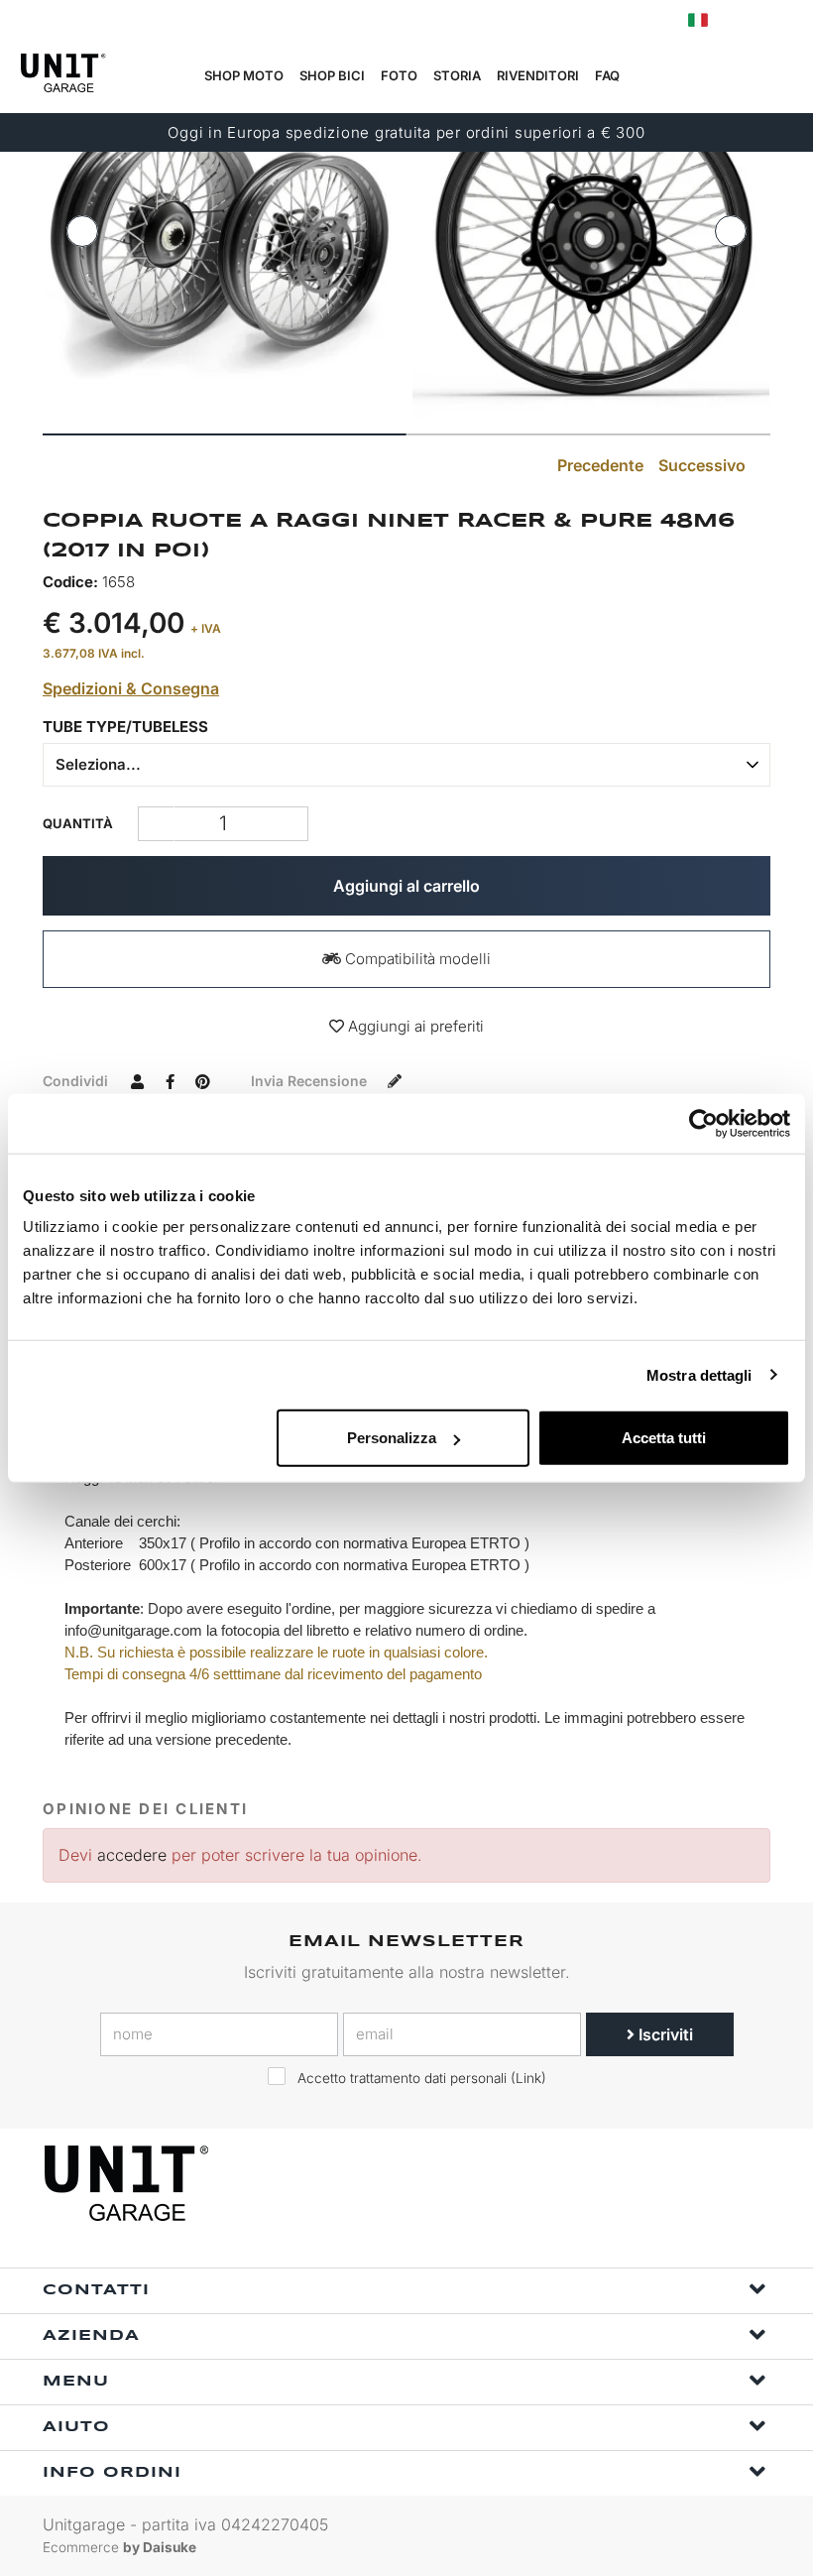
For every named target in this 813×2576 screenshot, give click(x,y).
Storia (457, 75)
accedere (132, 1855)
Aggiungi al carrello (406, 886)
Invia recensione (311, 1081)
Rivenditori (538, 75)
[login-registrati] (741, 20)
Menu (76, 2382)
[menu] (784, 76)
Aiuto (76, 2427)
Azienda (91, 2336)
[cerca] (691, 76)
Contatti (96, 2290)
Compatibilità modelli (416, 959)
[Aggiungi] (156, 824)
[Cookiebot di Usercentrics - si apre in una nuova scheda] (703, 1123)
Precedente (598, 465)
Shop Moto (244, 75)
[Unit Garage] (129, 2183)
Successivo (704, 465)
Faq (607, 75)
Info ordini (112, 2473)
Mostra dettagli (699, 1374)
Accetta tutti (664, 1438)
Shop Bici (332, 75)
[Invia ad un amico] (137, 1080)
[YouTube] (750, 2184)
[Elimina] (290, 824)
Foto (399, 75)
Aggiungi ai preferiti (414, 1026)
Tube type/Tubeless (125, 727)
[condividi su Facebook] (170, 1080)
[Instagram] (704, 2184)
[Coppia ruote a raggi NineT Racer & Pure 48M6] (222, 240)
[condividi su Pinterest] (202, 1080)
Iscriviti (664, 2034)
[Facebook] (658, 2184)
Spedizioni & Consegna (131, 688)
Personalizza (392, 1438)
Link (528, 2078)
